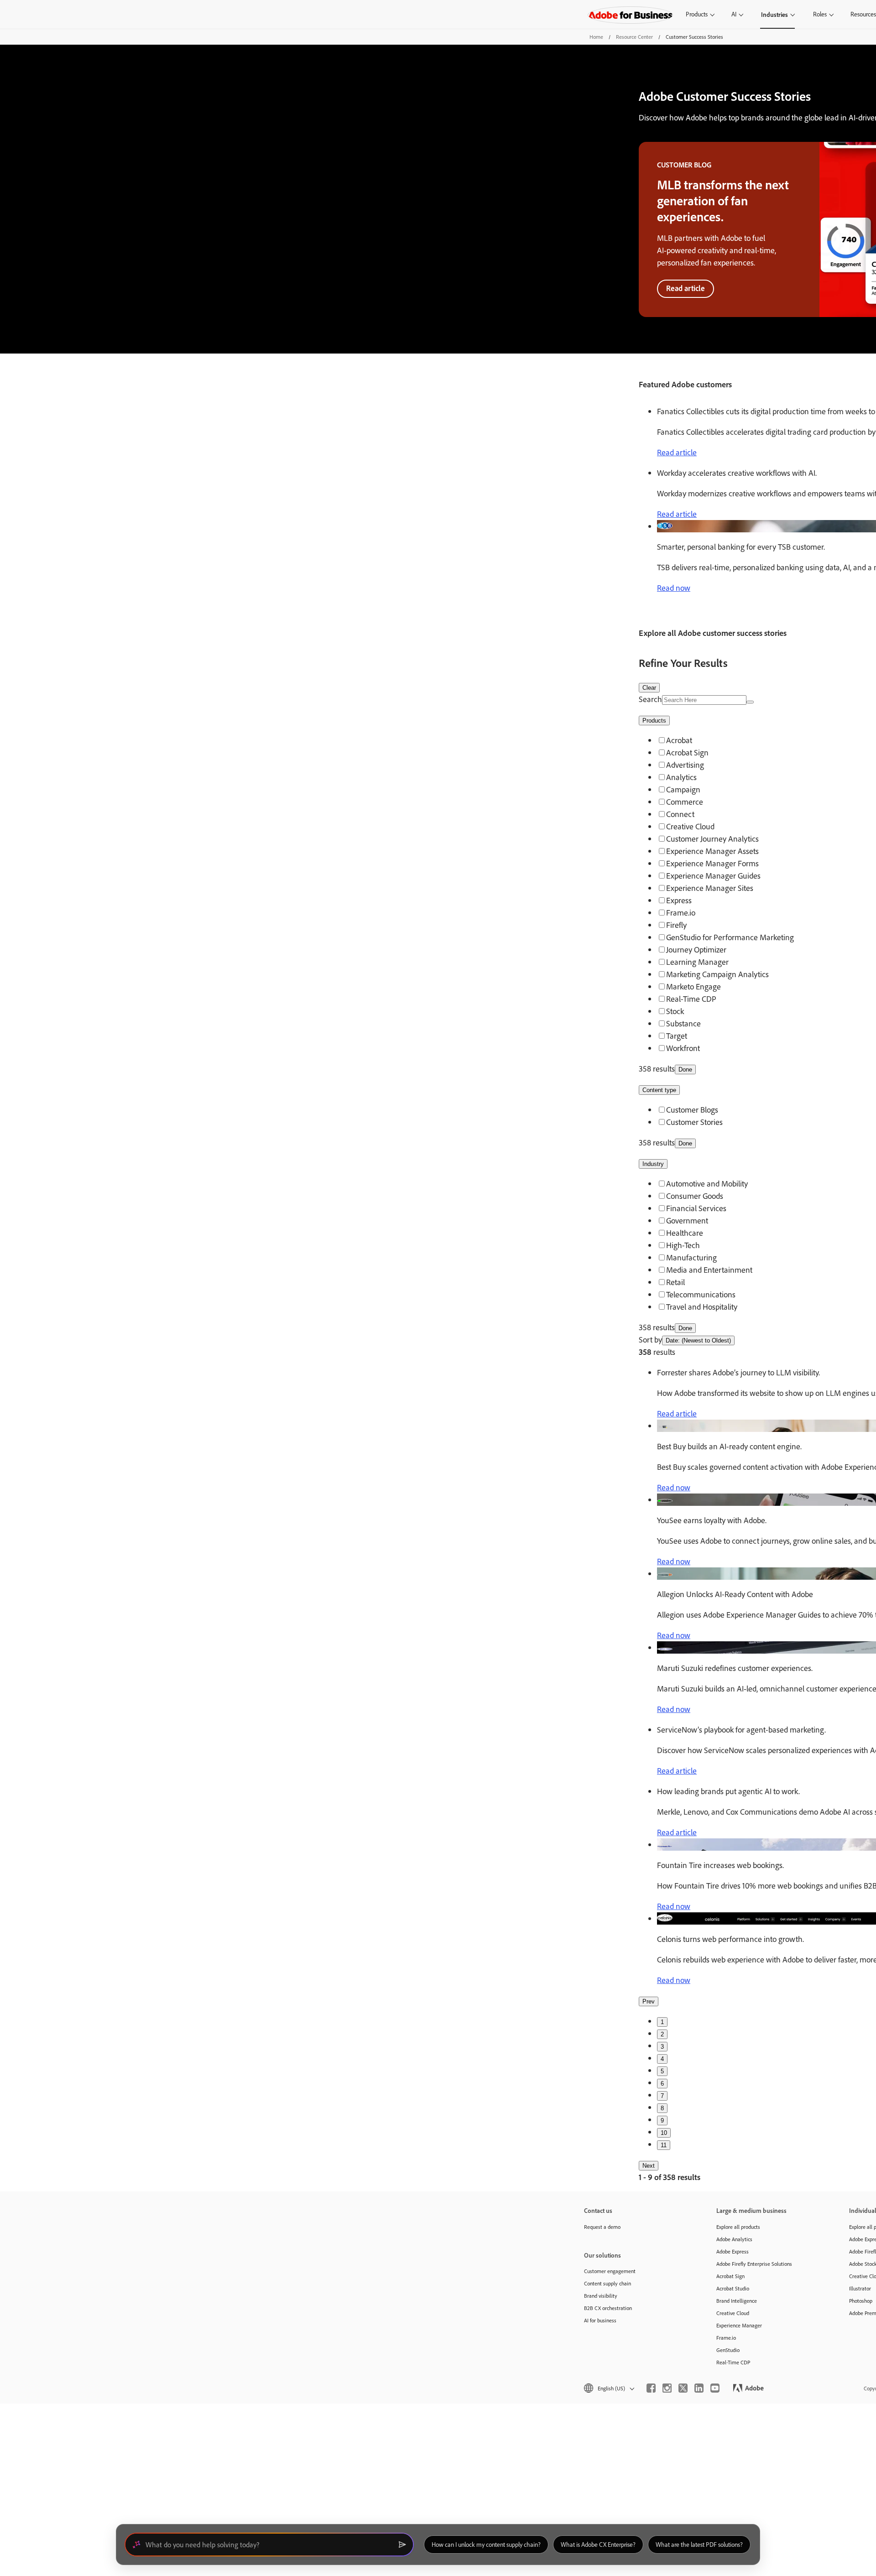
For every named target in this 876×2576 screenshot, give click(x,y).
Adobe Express (733, 2251)
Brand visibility (601, 2296)
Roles (820, 14)
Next (649, 2166)
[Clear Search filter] (750, 702)
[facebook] (651, 2388)
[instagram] (667, 2388)
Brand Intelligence (737, 2301)
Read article (686, 288)
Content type (659, 1090)
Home (596, 37)
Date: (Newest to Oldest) (698, 1340)
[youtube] (715, 2388)
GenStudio (728, 2350)
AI (734, 14)
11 (664, 2145)
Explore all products (738, 2227)
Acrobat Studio (733, 2288)
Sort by (650, 1340)
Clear (649, 688)
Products (697, 14)
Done (685, 1069)
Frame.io (726, 2338)
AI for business (600, 2320)
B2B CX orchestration (608, 2308)
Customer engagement (610, 2271)
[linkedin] (699, 2388)
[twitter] (683, 2388)
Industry (653, 1164)
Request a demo (602, 2227)
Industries (774, 14)
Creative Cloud (733, 2313)
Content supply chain (607, 2283)
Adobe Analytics (734, 2239)
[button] (608, 2388)
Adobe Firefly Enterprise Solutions (754, 2264)
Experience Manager (739, 2325)
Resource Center (634, 37)
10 (664, 2133)
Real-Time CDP (733, 2362)
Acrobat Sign (730, 2276)
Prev (649, 2001)
